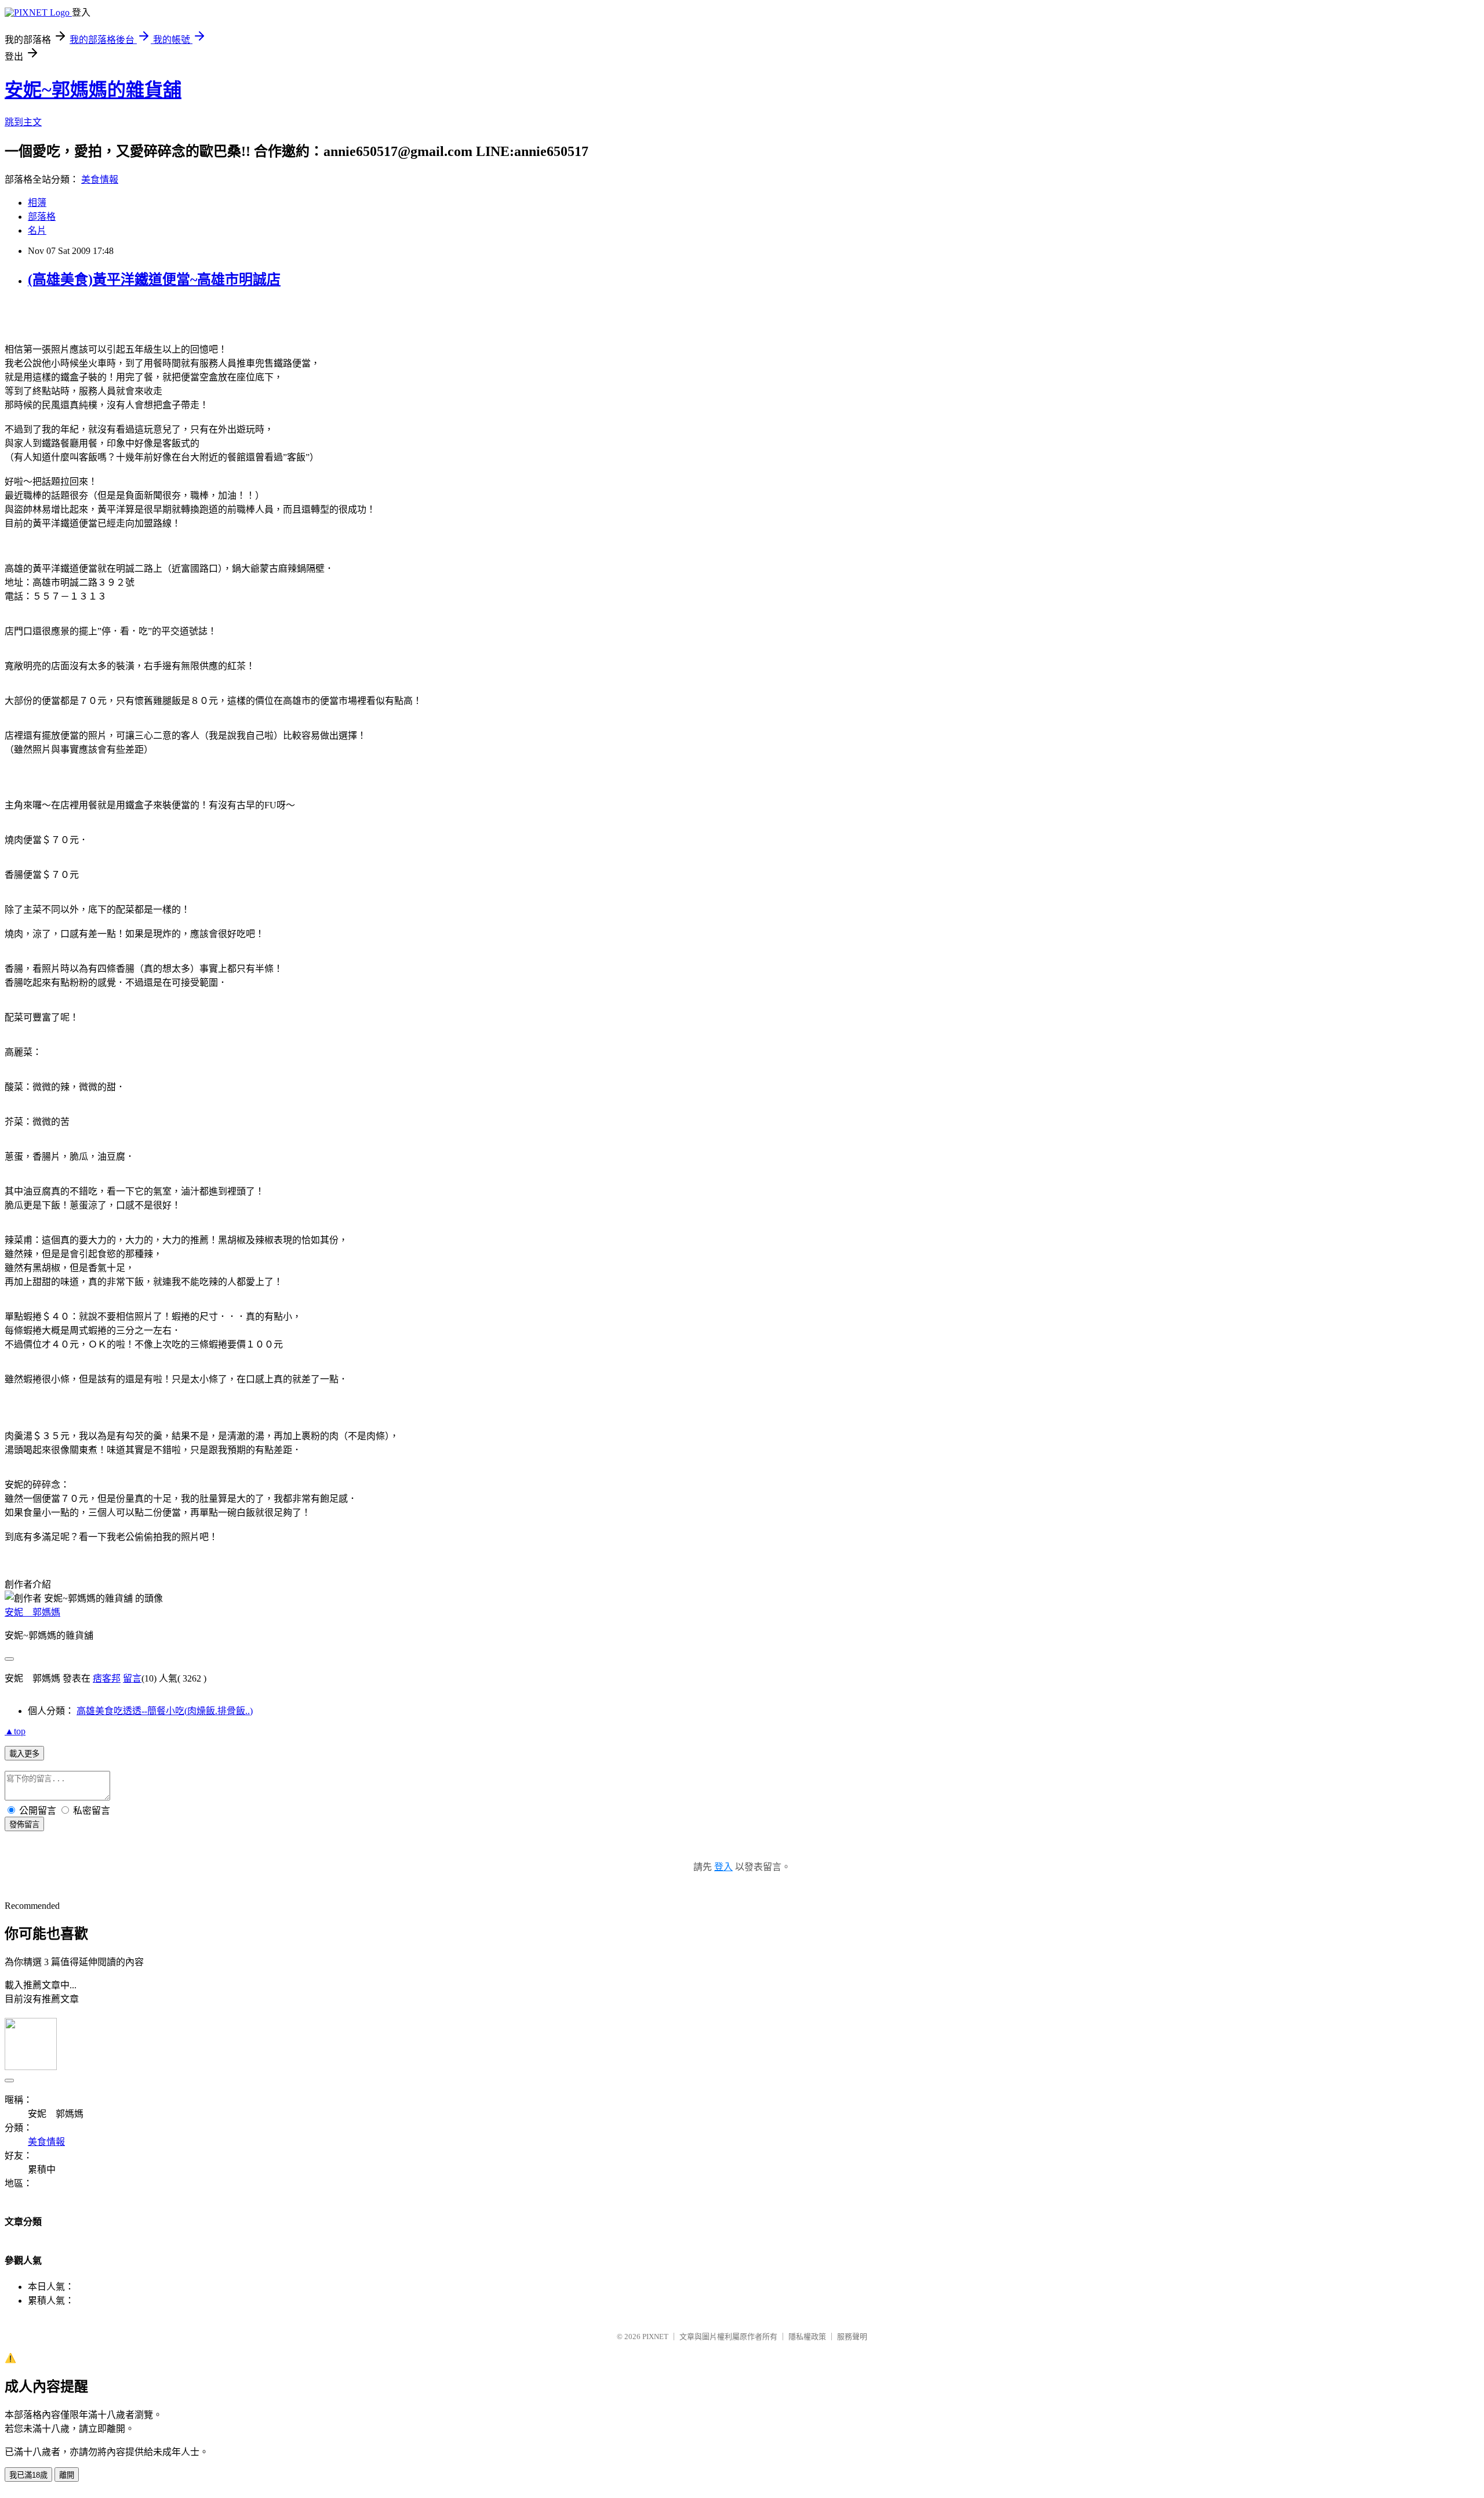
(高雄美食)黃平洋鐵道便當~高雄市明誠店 (154, 279)
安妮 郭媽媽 (32, 1612)
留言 (132, 1678)
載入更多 (24, 1754)
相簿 (37, 203)
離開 (67, 2475)
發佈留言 (24, 1825)
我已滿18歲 (28, 2475)
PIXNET (655, 2337)
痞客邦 (107, 1678)
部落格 (42, 217)
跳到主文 (23, 122)
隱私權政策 (807, 2337)
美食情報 (100, 179)
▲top (15, 1731)
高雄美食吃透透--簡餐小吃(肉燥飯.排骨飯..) (165, 1711)
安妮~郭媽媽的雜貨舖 (93, 90)
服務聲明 (852, 2337)
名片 (37, 230)
